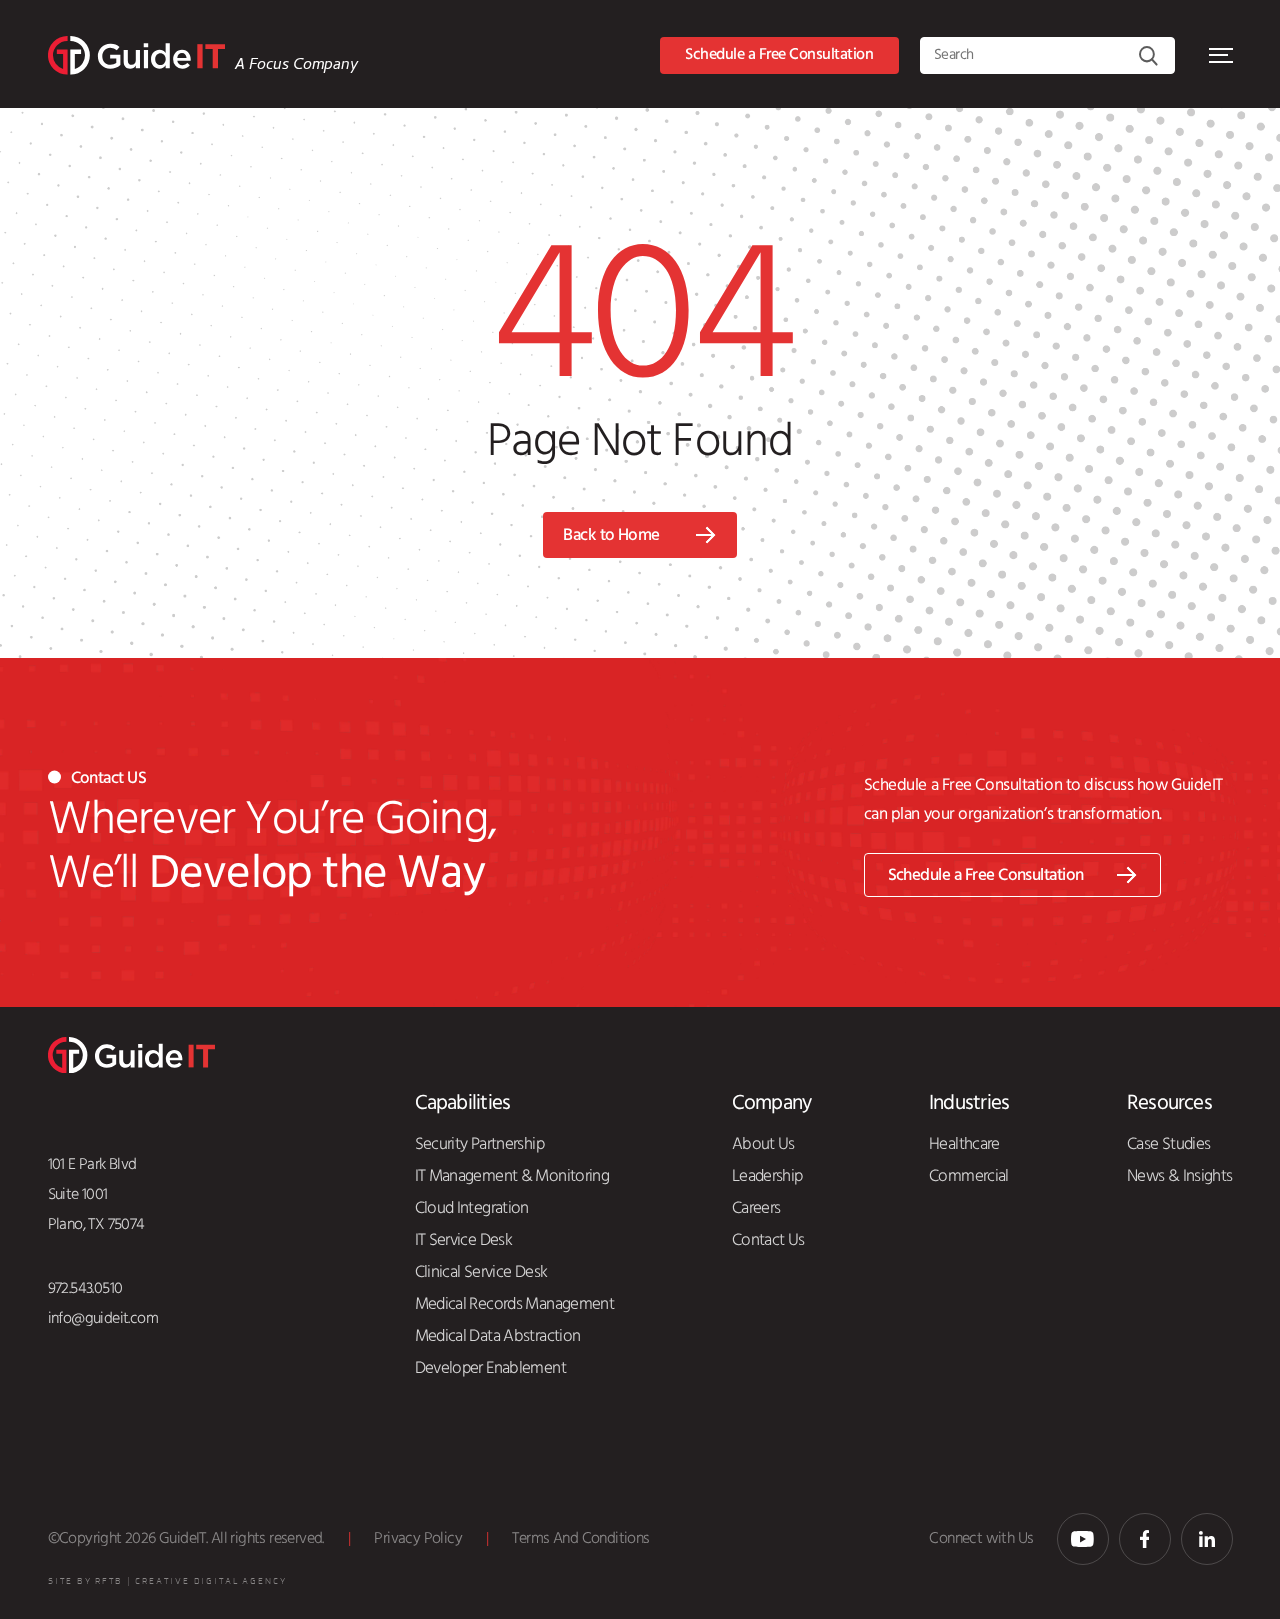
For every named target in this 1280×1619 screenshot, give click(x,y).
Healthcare (964, 1144)
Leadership (767, 1176)
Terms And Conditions (580, 1538)
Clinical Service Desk (481, 1272)
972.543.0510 (85, 1288)
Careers (756, 1208)
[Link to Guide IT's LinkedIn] (1207, 1539)
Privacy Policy (418, 1538)
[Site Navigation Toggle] (1221, 55)
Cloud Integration (472, 1208)
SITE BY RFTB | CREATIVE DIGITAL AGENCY (167, 1581)
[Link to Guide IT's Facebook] (1145, 1539)
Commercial (969, 1176)
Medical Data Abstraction (498, 1336)
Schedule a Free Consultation (779, 54)
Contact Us (768, 1240)
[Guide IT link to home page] (136, 55)
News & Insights (1180, 1176)
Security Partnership (479, 1144)
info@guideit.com (103, 1318)
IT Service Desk (464, 1240)
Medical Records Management (515, 1304)
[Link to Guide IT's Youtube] (1083, 1539)
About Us (763, 1144)
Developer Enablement (490, 1368)
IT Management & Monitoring (512, 1176)
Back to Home (611, 535)
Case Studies (1168, 1144)
